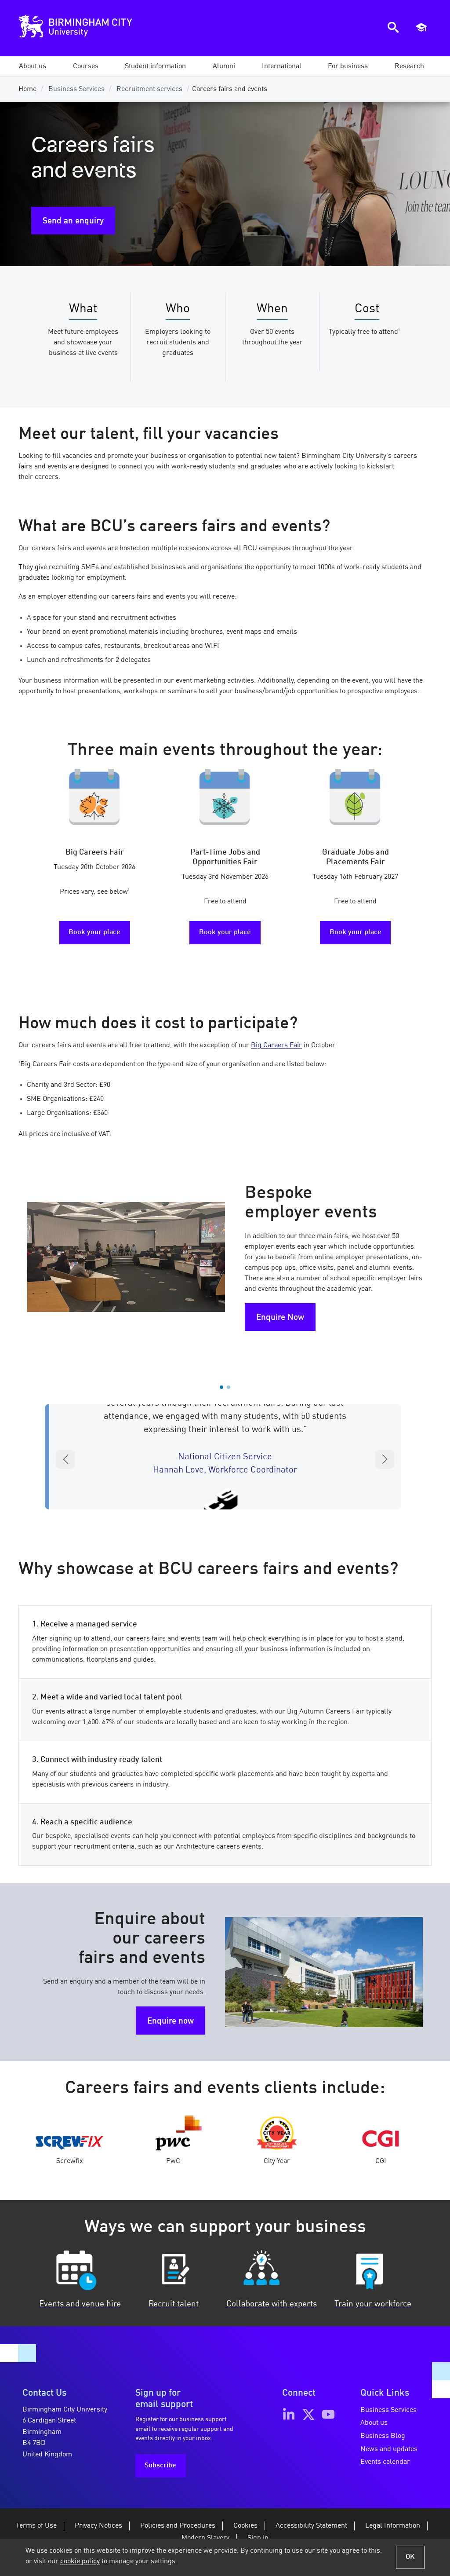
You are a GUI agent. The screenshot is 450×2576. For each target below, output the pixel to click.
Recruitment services (149, 89)
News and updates (389, 2449)
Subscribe (160, 2466)
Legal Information (393, 2526)
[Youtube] (328, 2415)
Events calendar (385, 2462)
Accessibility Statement (311, 2526)
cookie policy (80, 2561)
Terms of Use (36, 2526)
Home (27, 89)
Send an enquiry (73, 221)
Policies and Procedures (178, 2526)
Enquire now (171, 2021)
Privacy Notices (98, 2526)
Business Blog (383, 2436)
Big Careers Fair (276, 1045)
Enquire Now (280, 1318)
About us (374, 2423)
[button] (33, 66)
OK (410, 2557)
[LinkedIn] (289, 2415)
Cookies (245, 2526)
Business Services (76, 89)
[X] (308, 2415)
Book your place (94, 932)
